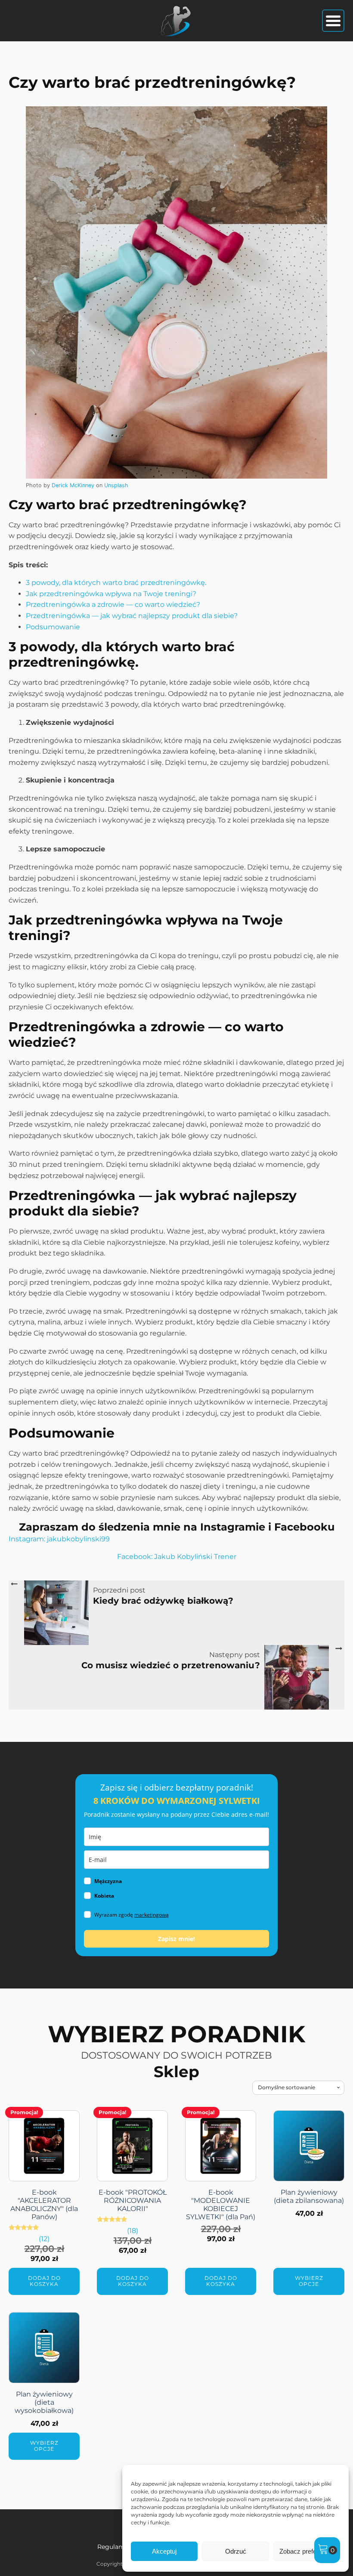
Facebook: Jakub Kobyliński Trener (177, 1557)
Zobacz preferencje (307, 2551)
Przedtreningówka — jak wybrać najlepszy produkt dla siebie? (132, 616)
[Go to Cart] (327, 2550)
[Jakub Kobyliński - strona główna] (176, 21)
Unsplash (116, 485)
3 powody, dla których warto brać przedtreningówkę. (116, 583)
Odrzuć (236, 2551)
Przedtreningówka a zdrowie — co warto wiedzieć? (113, 605)
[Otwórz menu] (333, 21)
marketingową (152, 1915)
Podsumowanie (53, 627)
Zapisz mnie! (176, 1939)
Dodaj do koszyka (44, 2281)
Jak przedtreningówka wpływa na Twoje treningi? (111, 594)
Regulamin (114, 2547)
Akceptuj (164, 2551)
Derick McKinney (73, 485)
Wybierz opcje (309, 2281)
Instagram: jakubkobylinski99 (59, 1539)
